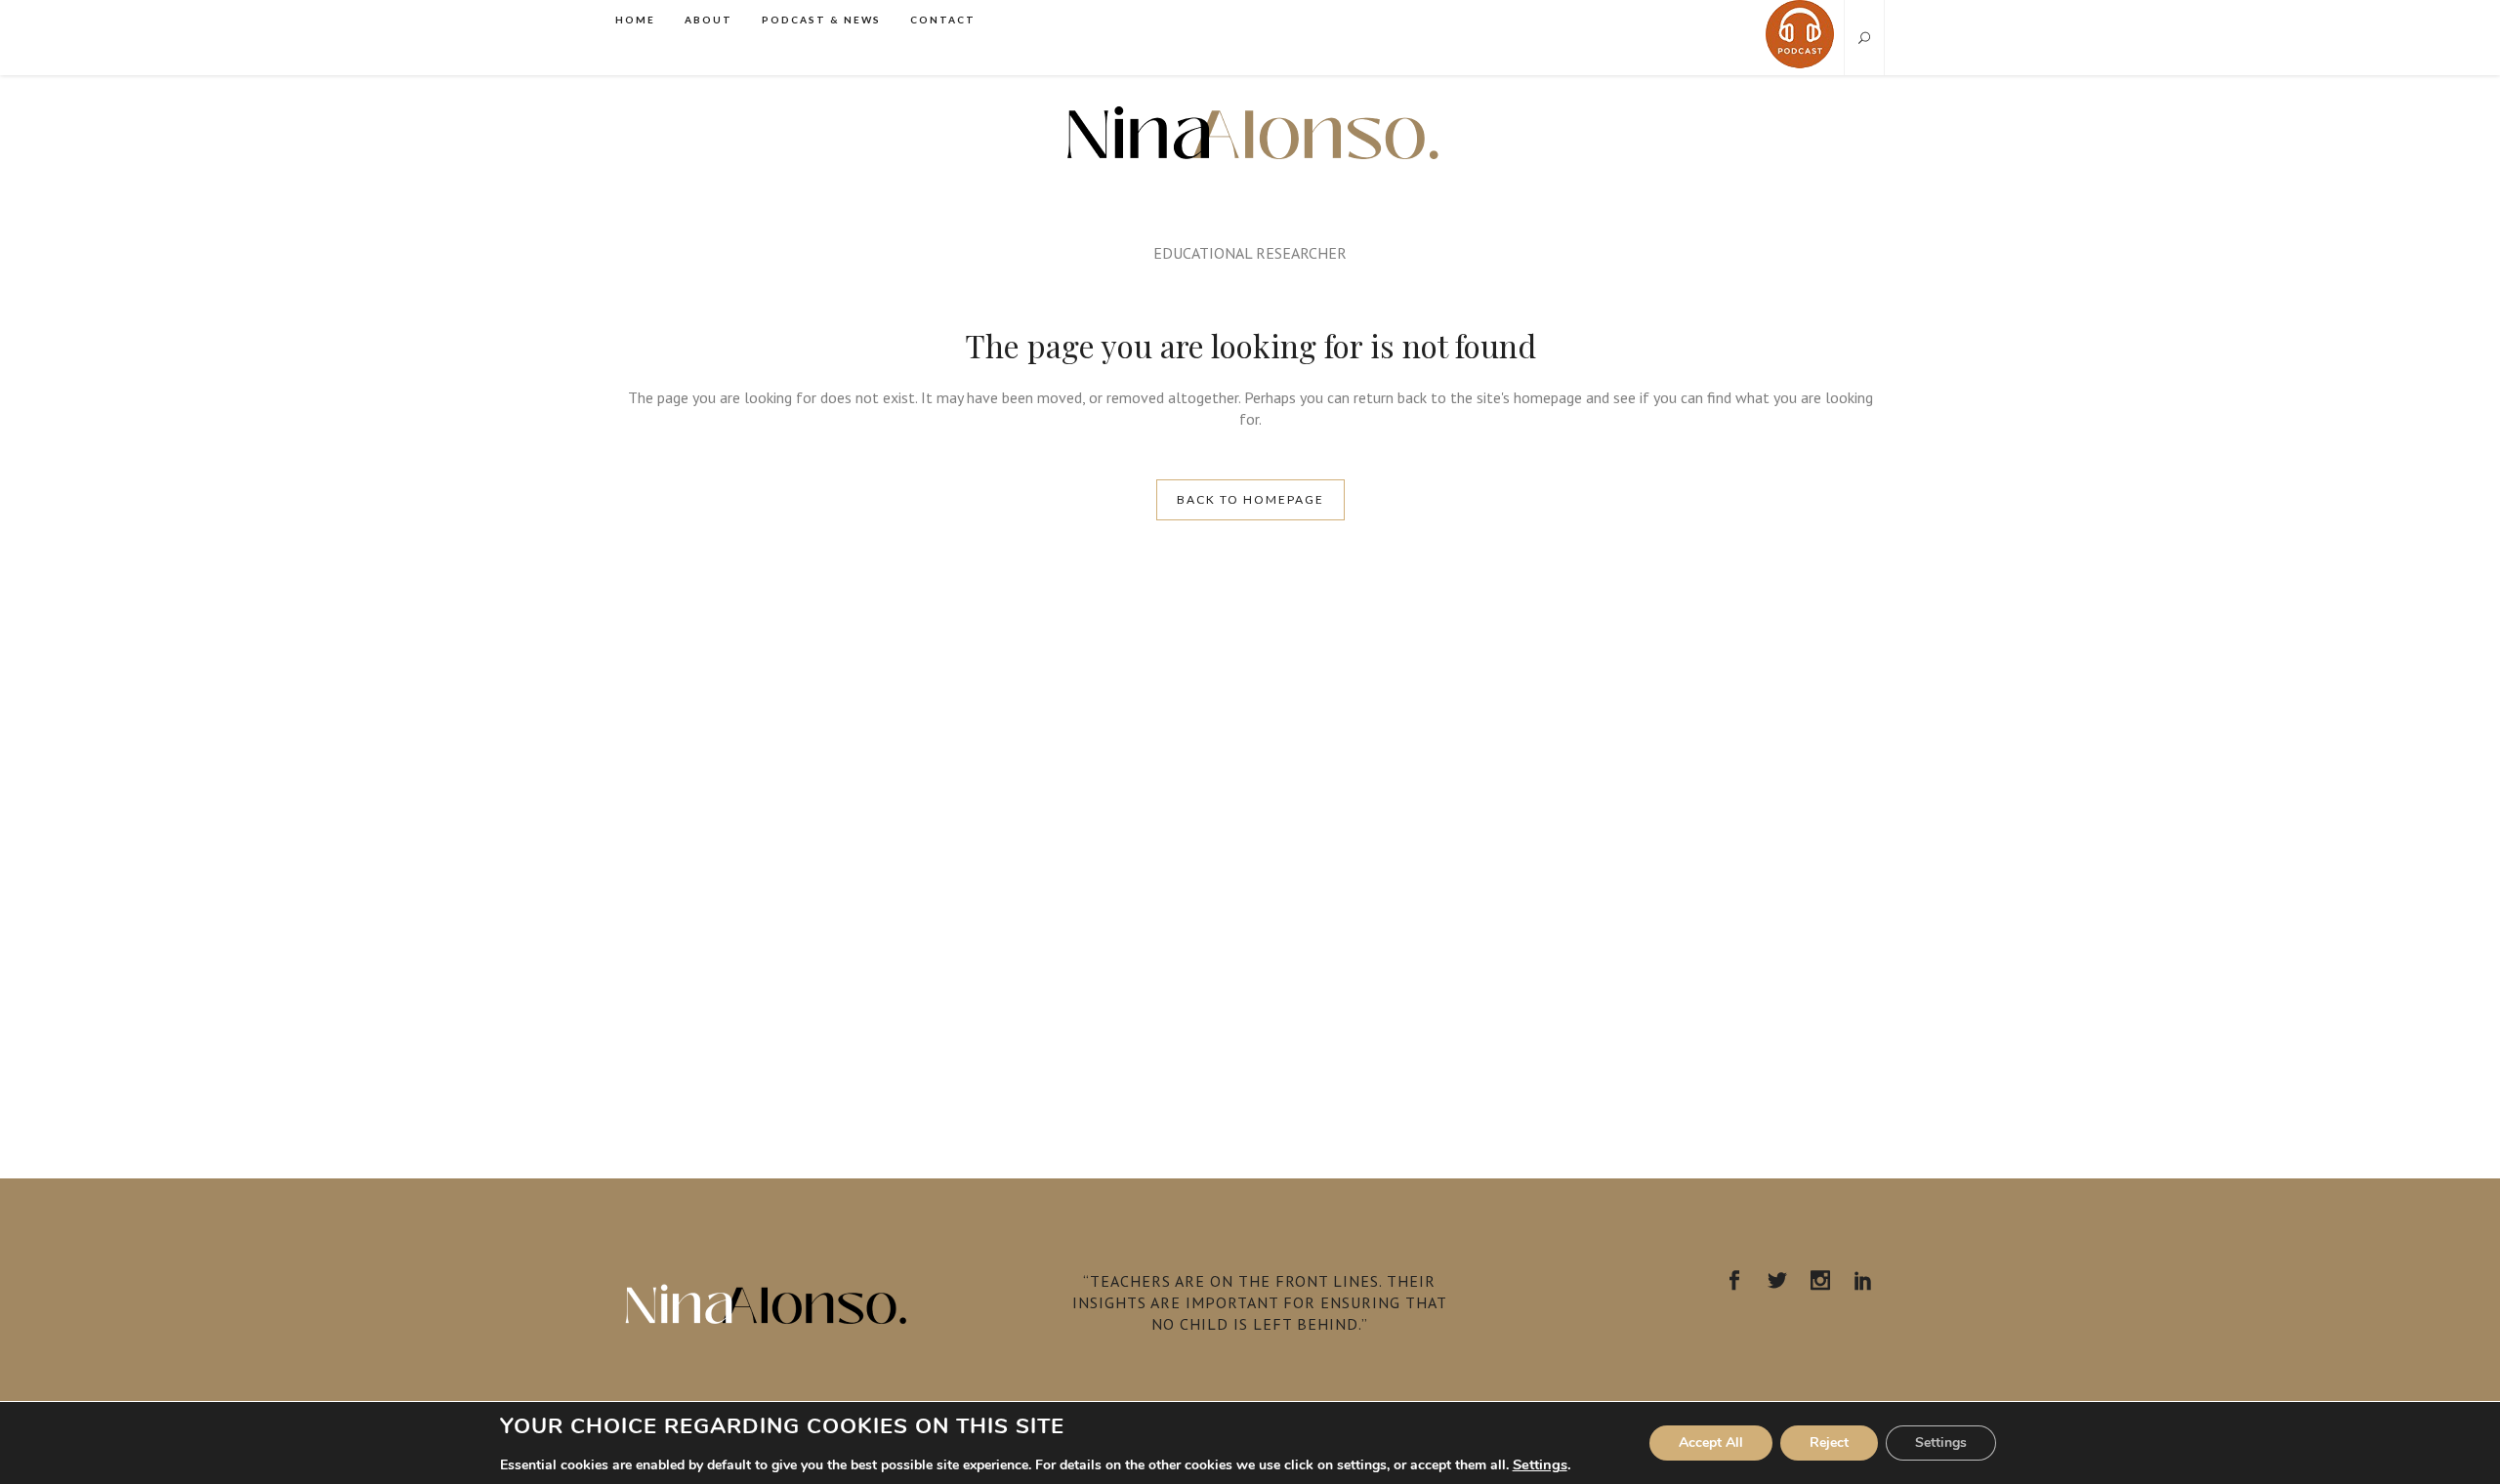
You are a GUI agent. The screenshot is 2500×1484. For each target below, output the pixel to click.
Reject (1829, 1443)
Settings (1540, 1464)
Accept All (1711, 1443)
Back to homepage (1250, 499)
